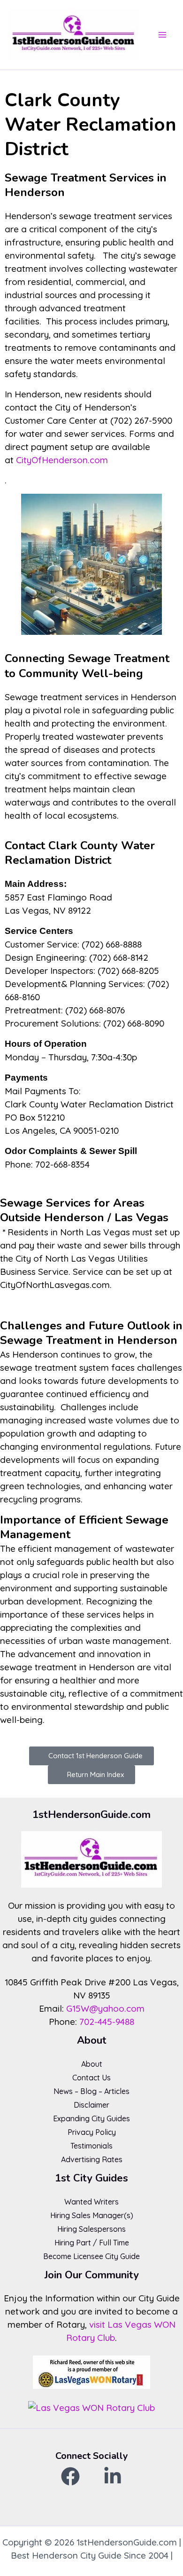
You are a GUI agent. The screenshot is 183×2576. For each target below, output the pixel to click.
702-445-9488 (107, 2022)
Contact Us (91, 2078)
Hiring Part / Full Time (92, 2243)
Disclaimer (91, 2105)
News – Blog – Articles (91, 2091)
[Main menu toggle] (163, 35)
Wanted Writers (91, 2202)
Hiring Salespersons (91, 2229)
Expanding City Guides (91, 2118)
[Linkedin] (113, 2476)
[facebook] (70, 2476)
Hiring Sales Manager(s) (92, 2215)
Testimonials (91, 2146)
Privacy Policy (92, 2132)
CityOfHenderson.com (62, 460)
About (92, 2064)
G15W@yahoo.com (105, 2008)
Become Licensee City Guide (91, 2256)
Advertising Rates (92, 2159)
